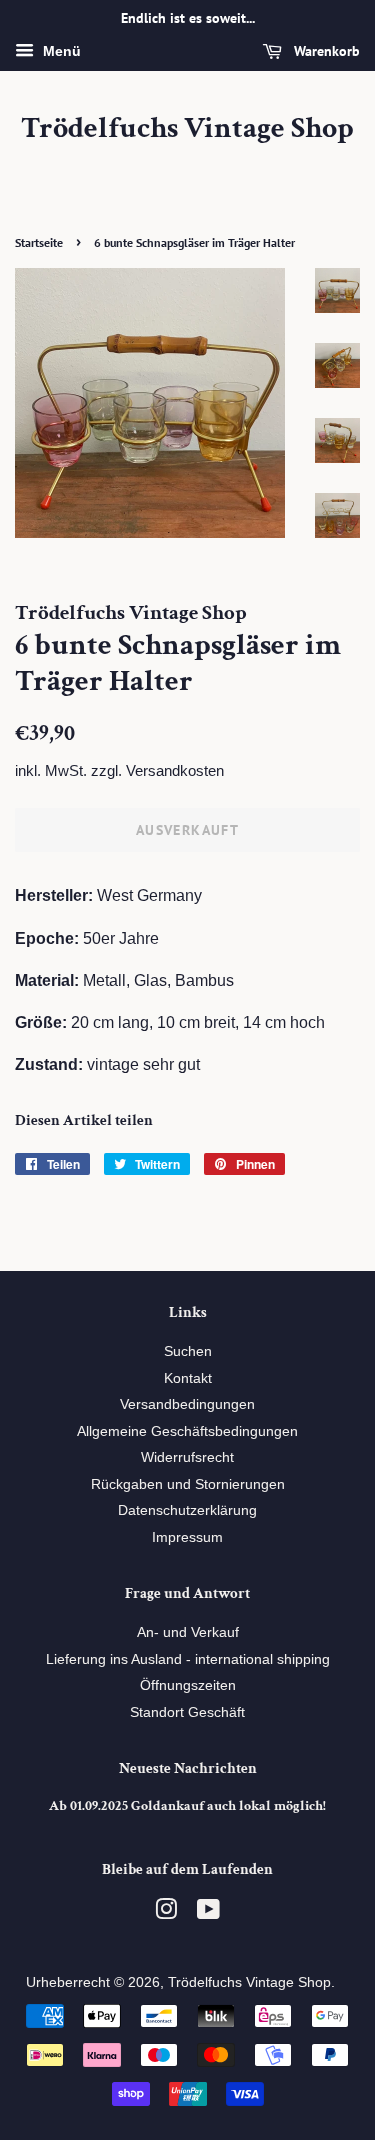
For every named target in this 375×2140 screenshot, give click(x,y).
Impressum (187, 1537)
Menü (60, 51)
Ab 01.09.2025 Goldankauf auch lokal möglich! (187, 1806)
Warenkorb (325, 51)
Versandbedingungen (187, 1404)
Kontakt (188, 1378)
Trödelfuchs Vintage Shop (187, 129)
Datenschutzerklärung (187, 1510)
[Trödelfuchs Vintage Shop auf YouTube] (208, 1913)
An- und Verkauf (188, 1632)
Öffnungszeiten (188, 1685)
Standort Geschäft (187, 1712)
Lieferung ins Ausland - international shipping (188, 1659)
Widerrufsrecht (187, 1457)
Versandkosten (175, 770)
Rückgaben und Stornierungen (188, 1484)
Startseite (39, 242)
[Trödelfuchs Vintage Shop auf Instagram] (166, 1913)
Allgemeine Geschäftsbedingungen (187, 1431)
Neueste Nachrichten (188, 1768)
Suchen (188, 1351)
